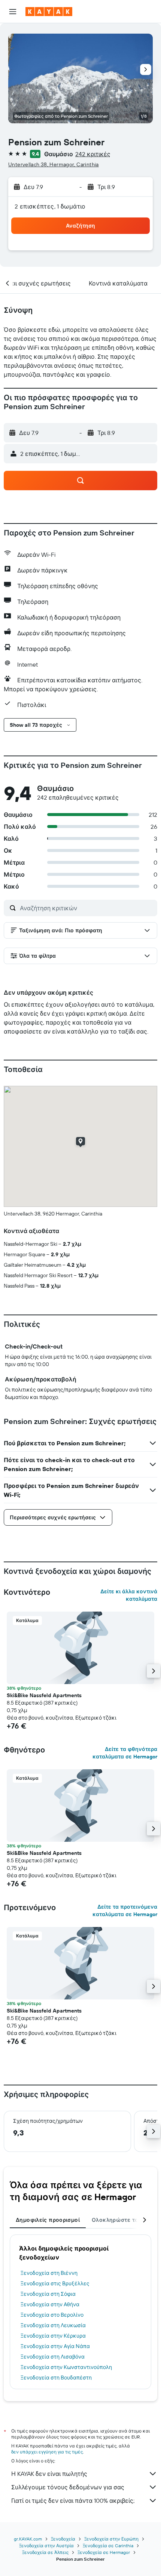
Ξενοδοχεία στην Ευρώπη (111, 2539)
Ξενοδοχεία (63, 2539)
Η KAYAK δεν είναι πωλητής (49, 2474)
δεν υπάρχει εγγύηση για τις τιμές (47, 2452)
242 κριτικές (93, 154)
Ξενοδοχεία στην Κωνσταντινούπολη (66, 2367)
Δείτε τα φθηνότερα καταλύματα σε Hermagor (125, 1753)
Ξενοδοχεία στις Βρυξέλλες (55, 2283)
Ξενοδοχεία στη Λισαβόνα (53, 2357)
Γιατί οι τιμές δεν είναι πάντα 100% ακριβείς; (73, 2501)
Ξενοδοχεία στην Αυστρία (46, 2546)
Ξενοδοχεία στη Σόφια (48, 2294)
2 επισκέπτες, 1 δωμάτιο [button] (50, 206)
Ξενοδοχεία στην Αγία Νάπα (55, 2346)
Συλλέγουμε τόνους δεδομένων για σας (68, 2487)
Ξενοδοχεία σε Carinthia (108, 2546)
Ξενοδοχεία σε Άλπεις (45, 2552)
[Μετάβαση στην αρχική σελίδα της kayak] (49, 12)
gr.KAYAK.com (28, 2539)
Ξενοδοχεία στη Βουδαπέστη (56, 2378)
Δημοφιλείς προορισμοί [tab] (48, 2220)
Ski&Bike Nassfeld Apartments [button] (44, 1695)
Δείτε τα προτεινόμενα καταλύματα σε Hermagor (125, 1911)
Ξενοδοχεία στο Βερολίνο (52, 2315)
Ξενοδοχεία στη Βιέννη (49, 2273)
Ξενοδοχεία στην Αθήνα (50, 2304)
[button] (13, 12)
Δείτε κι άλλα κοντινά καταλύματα (129, 1595)
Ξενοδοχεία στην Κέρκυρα (53, 2336)
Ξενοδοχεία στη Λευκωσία (53, 2325)
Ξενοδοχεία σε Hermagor (104, 2552)
